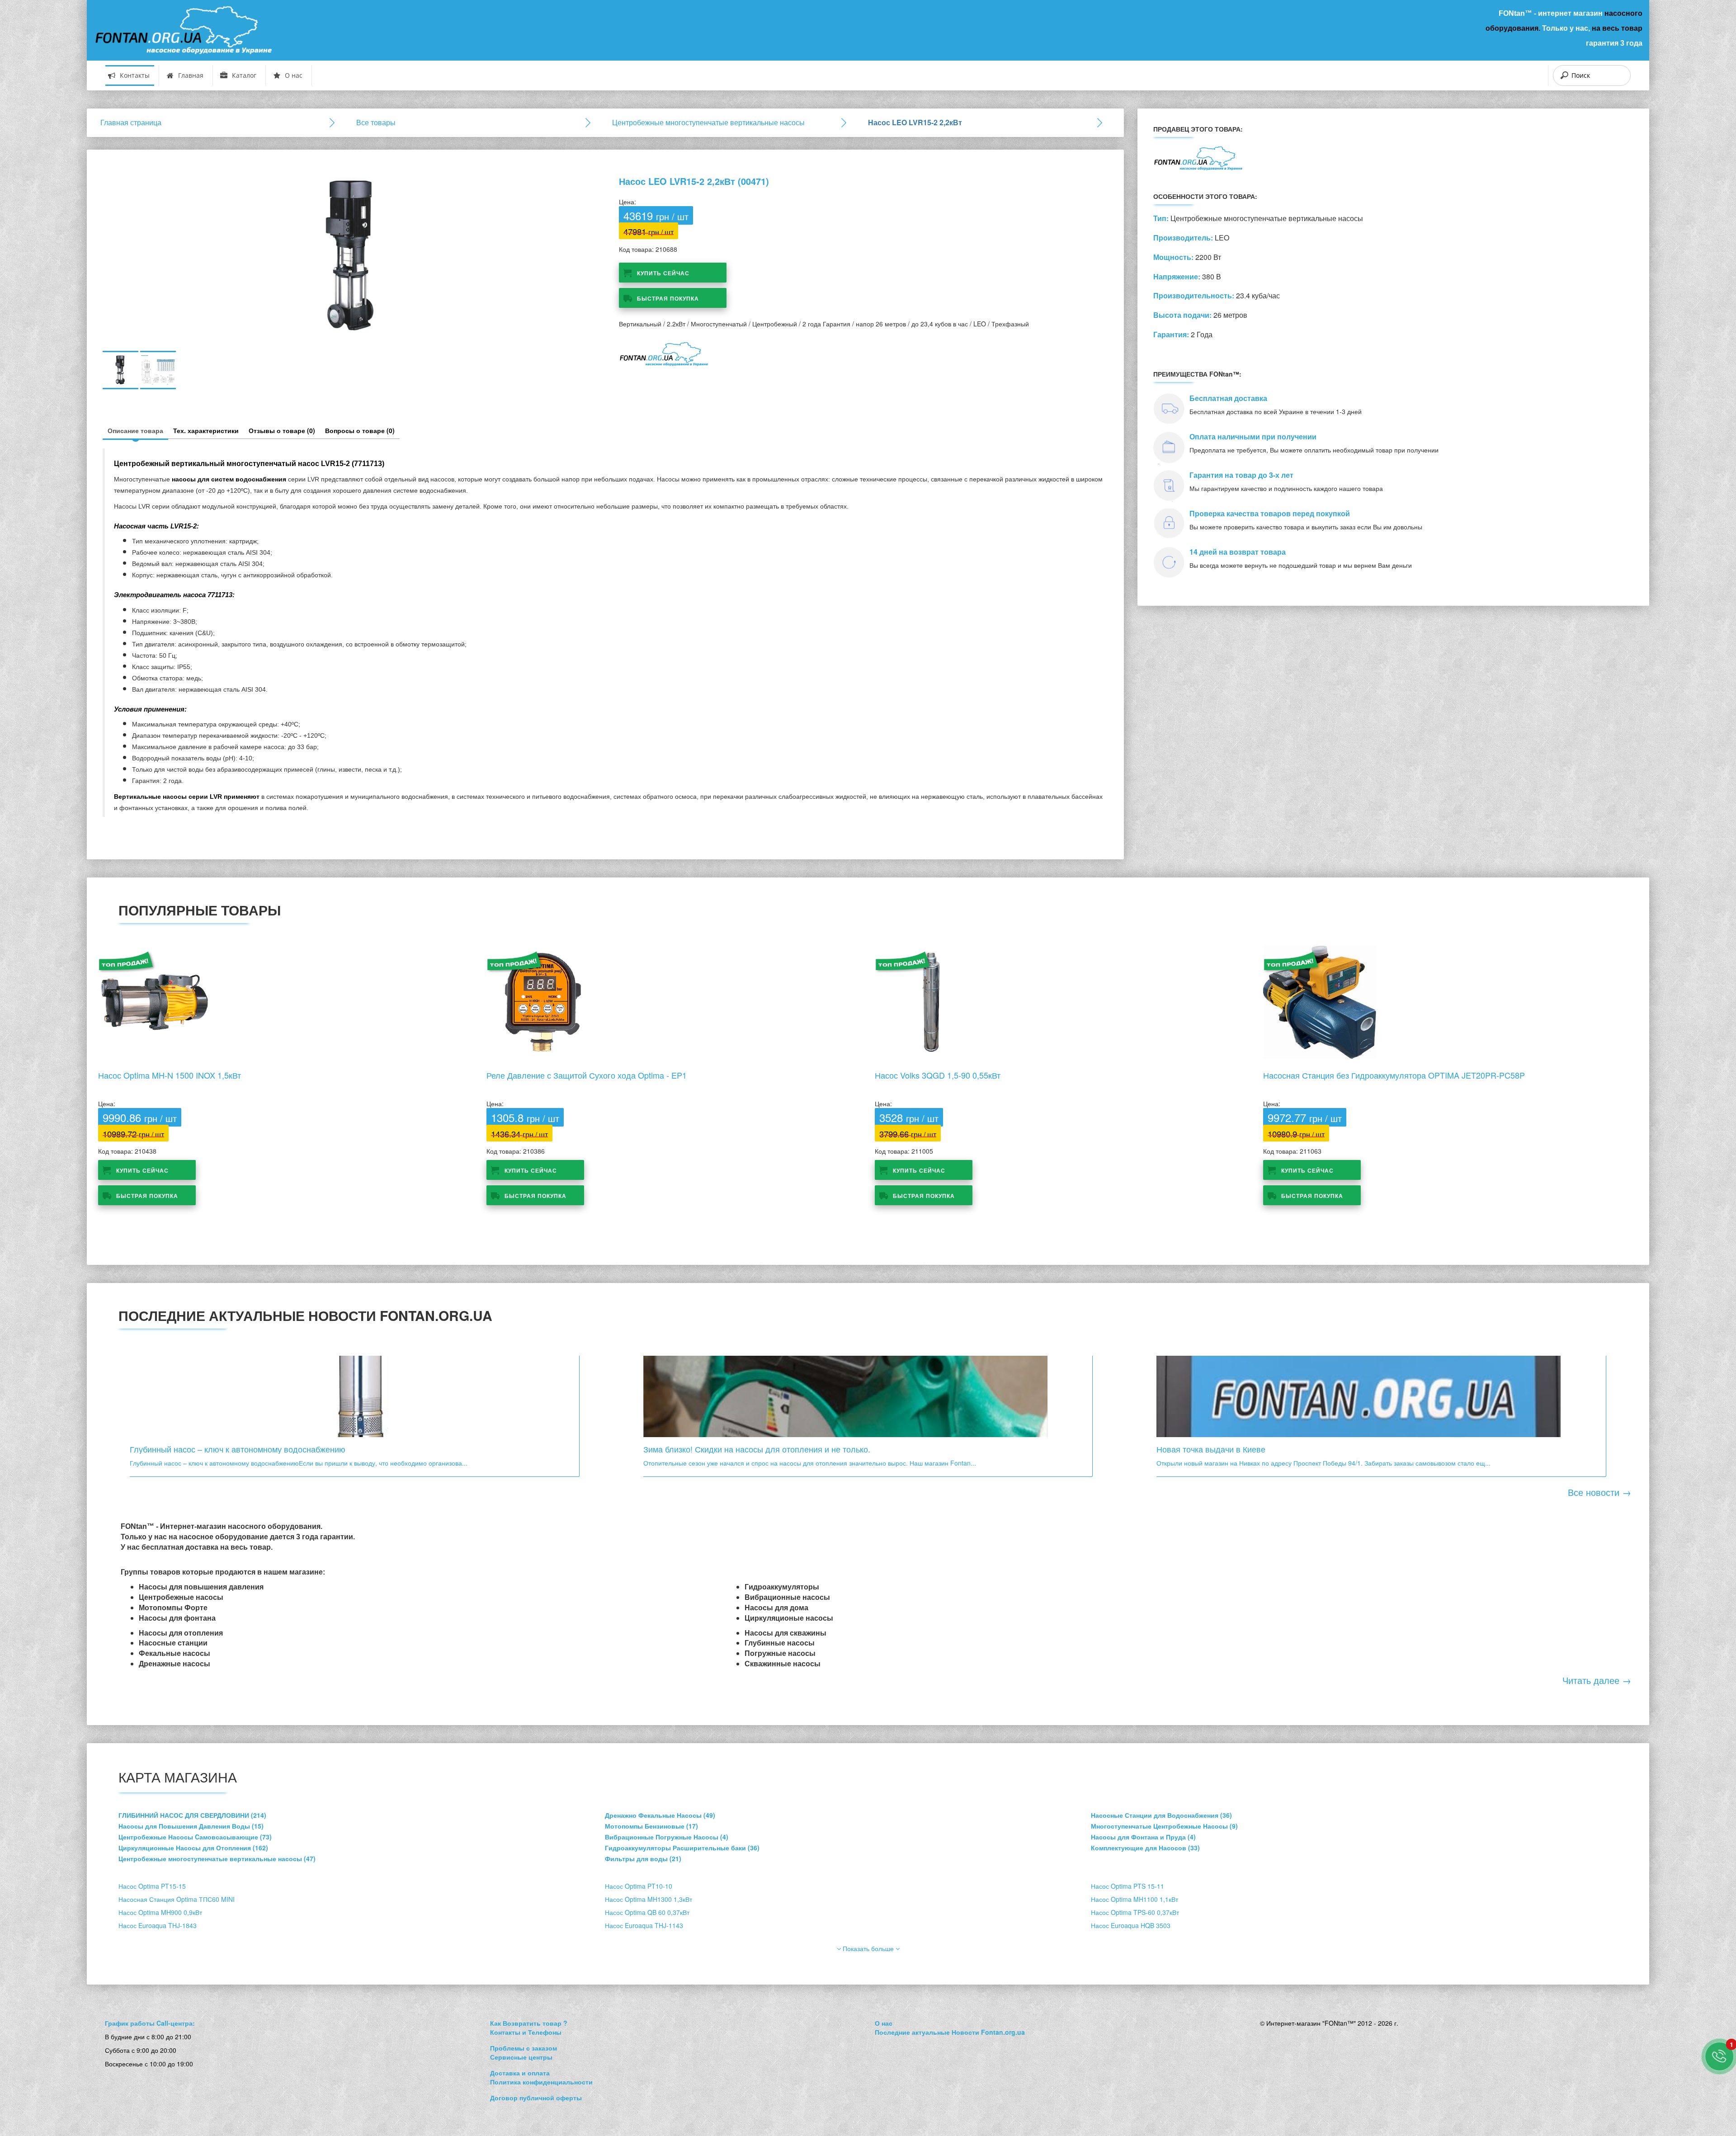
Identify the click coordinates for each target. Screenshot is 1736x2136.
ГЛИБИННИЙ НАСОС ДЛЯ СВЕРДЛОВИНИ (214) (192, 1815)
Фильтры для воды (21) (643, 1858)
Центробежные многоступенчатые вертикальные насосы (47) (217, 1858)
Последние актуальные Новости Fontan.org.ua (950, 2032)
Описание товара (135, 430)
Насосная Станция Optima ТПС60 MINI (177, 1899)
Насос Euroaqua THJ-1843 (158, 1925)
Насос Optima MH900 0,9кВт (160, 1912)
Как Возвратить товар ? (529, 2023)
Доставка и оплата (520, 2073)
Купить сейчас (663, 273)
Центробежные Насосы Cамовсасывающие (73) (195, 1837)
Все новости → (1599, 1492)
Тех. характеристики (206, 430)
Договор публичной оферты (536, 2098)
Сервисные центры (521, 2057)
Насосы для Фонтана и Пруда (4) (1143, 1837)
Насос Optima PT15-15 (152, 1886)
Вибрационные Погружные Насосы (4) (667, 1837)
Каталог (244, 75)
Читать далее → (1597, 1680)
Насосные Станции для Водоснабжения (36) (1161, 1815)
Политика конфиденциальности (541, 2082)
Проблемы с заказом (524, 2048)
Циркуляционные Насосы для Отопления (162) (193, 1848)
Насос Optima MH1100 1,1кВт (1135, 1899)
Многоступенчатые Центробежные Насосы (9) (1164, 1826)
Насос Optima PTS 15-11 (1127, 1886)
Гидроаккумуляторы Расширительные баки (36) (682, 1848)
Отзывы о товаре (282, 430)
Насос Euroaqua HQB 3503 (1131, 1925)
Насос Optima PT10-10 (639, 1886)
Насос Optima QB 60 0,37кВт (647, 1912)
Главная (191, 75)
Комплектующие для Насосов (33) (1145, 1848)
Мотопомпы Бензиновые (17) (651, 1826)
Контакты (135, 75)
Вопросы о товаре (360, 430)
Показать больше (868, 1948)
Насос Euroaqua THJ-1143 (644, 1925)
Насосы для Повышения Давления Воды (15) (191, 1826)
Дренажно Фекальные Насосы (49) (660, 1815)
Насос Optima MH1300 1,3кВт (649, 1899)
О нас (294, 75)
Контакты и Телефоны (526, 2032)
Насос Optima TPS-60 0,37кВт (1135, 1912)
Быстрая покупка (668, 298)
